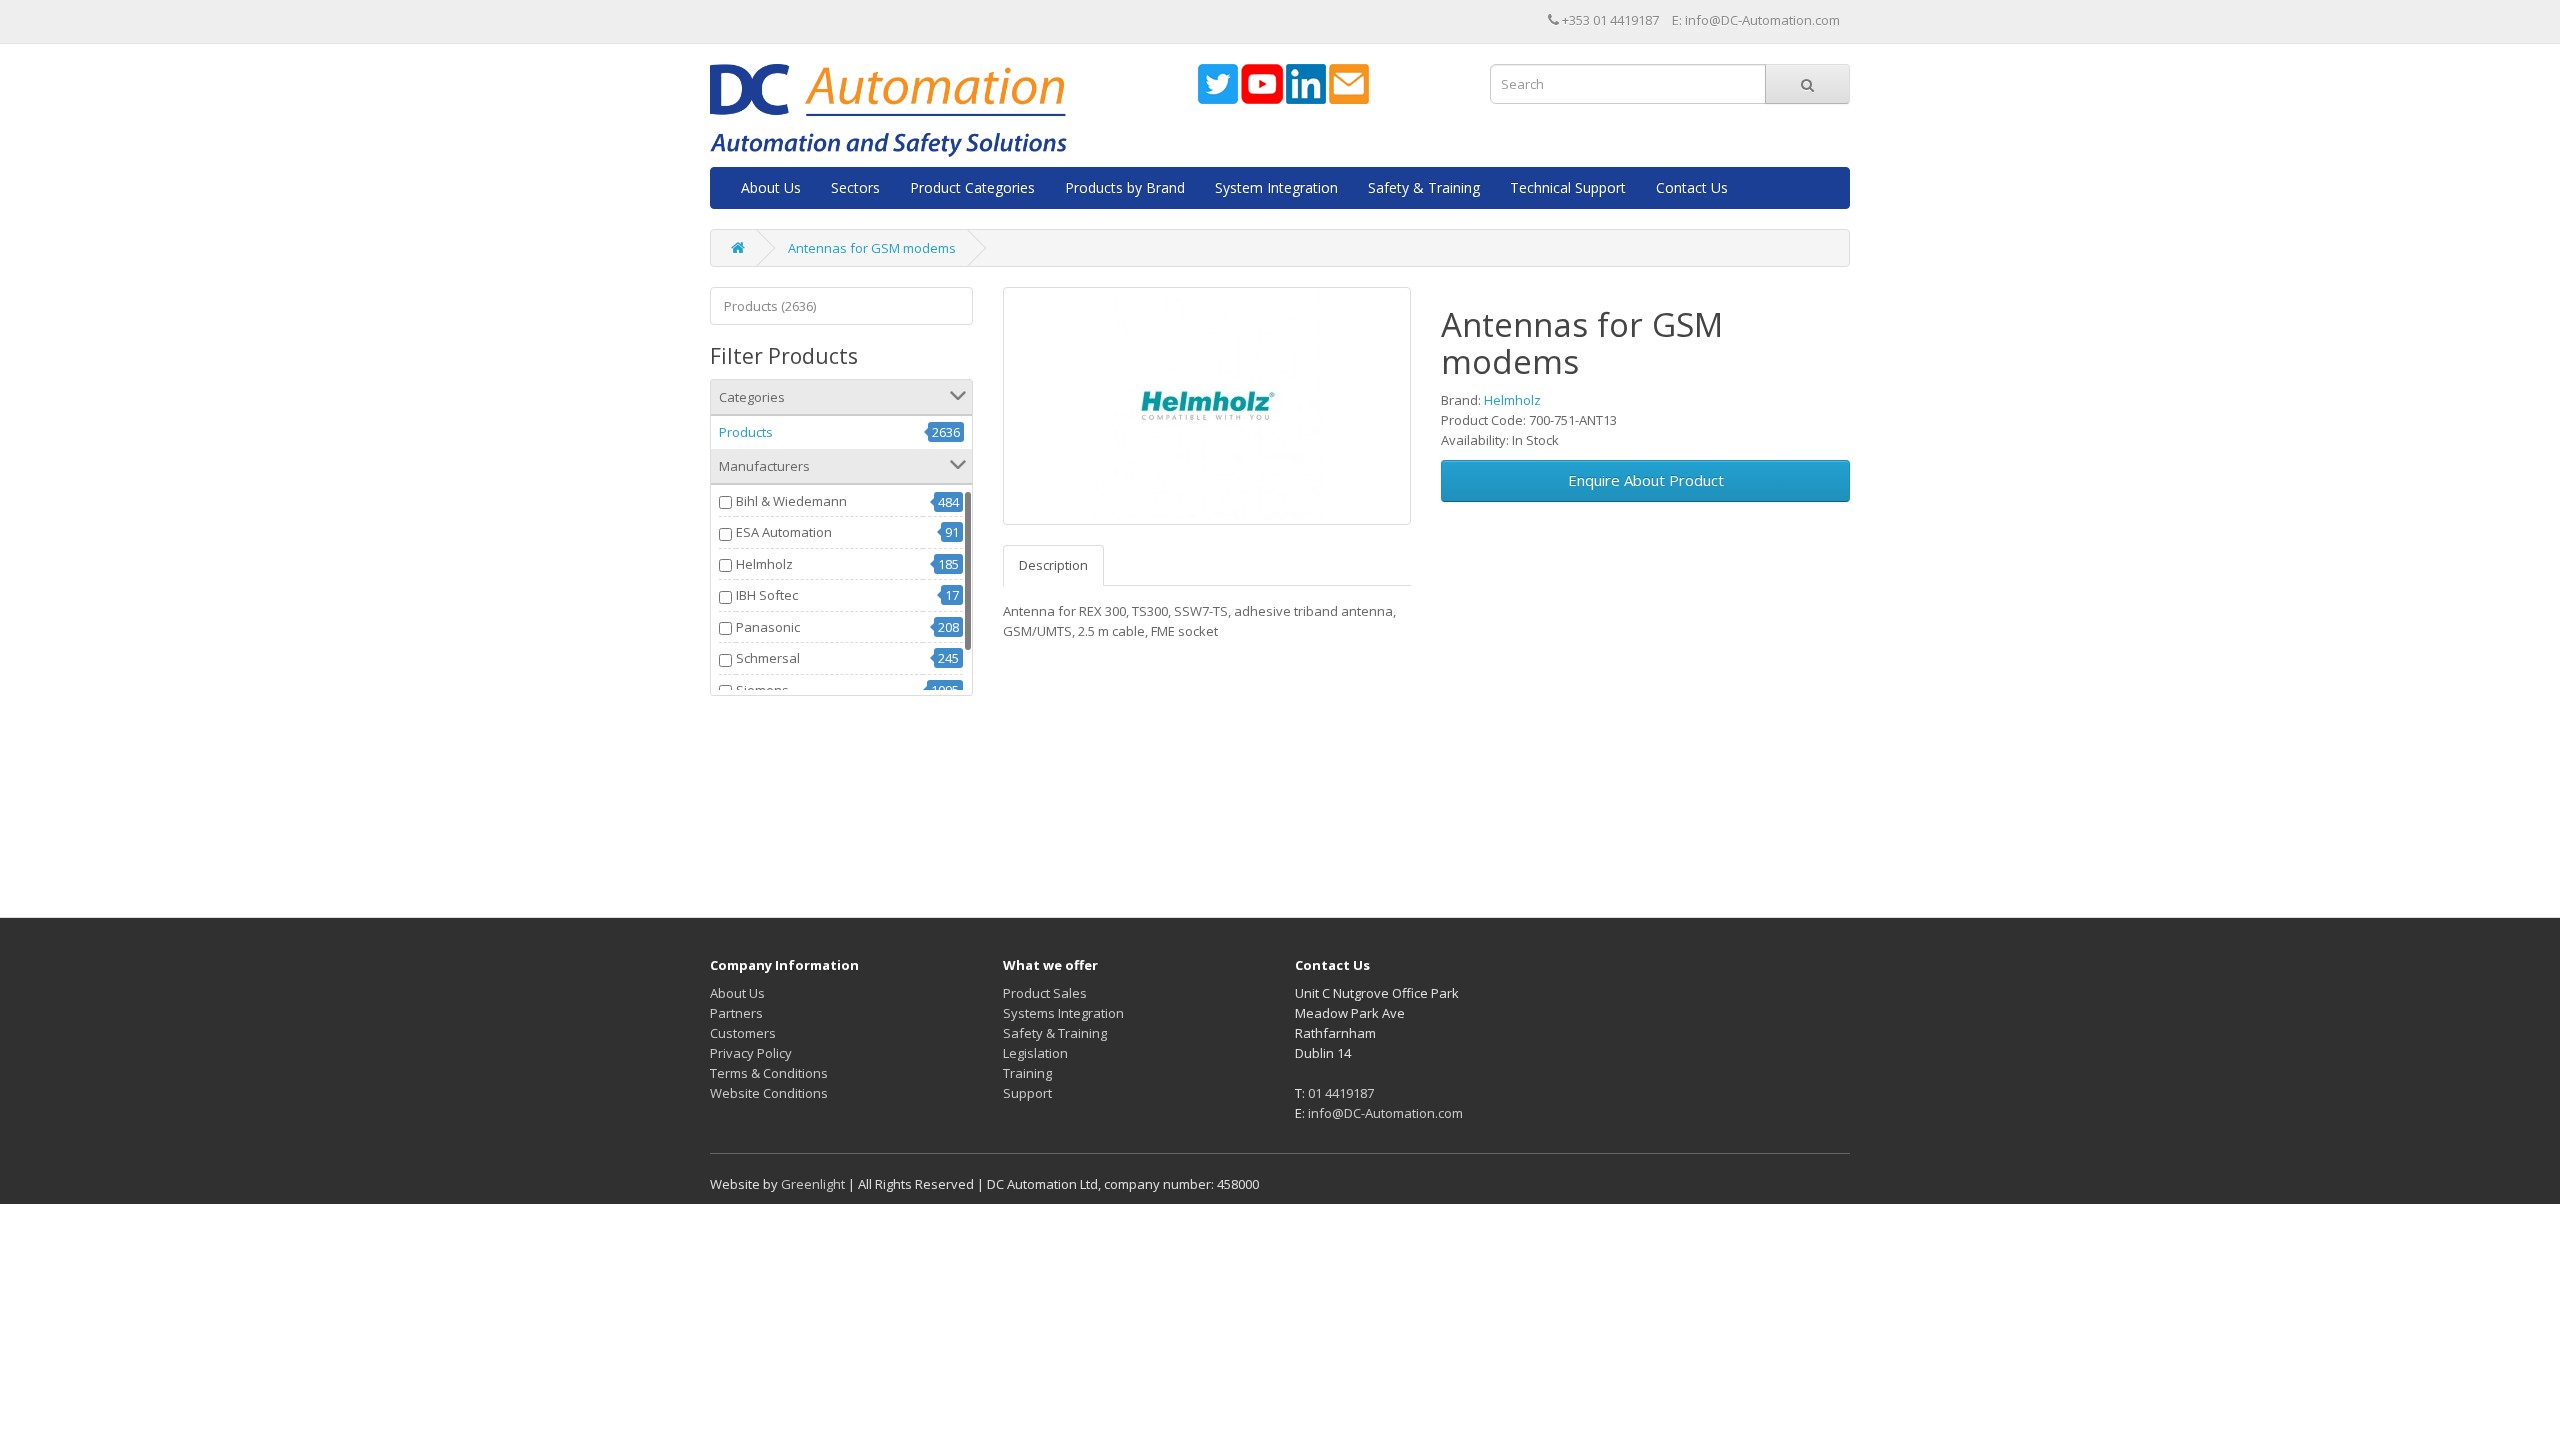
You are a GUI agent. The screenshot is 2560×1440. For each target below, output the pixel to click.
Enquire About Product (1646, 480)
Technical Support (1568, 187)
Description (1053, 565)
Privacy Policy (751, 1053)
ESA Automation (784, 532)
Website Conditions (769, 1093)
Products (746, 432)
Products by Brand (1125, 187)
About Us (771, 187)
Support (1027, 1093)
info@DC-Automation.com (1385, 1113)
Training (1027, 1073)
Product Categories (972, 187)
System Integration (1276, 187)
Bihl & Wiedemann (791, 501)
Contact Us (1692, 187)
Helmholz (764, 564)
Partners (736, 1013)
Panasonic (768, 627)
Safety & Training (1424, 187)
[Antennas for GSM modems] (1207, 406)
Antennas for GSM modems (872, 248)
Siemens (762, 690)
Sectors (855, 187)
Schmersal (768, 658)
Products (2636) (770, 306)
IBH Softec (767, 595)
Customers (743, 1033)
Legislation (1035, 1053)
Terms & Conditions (769, 1073)
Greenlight (813, 1184)
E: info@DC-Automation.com (1756, 20)
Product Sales (1045, 993)
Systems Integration (1063, 1013)
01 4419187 (1341, 1093)
